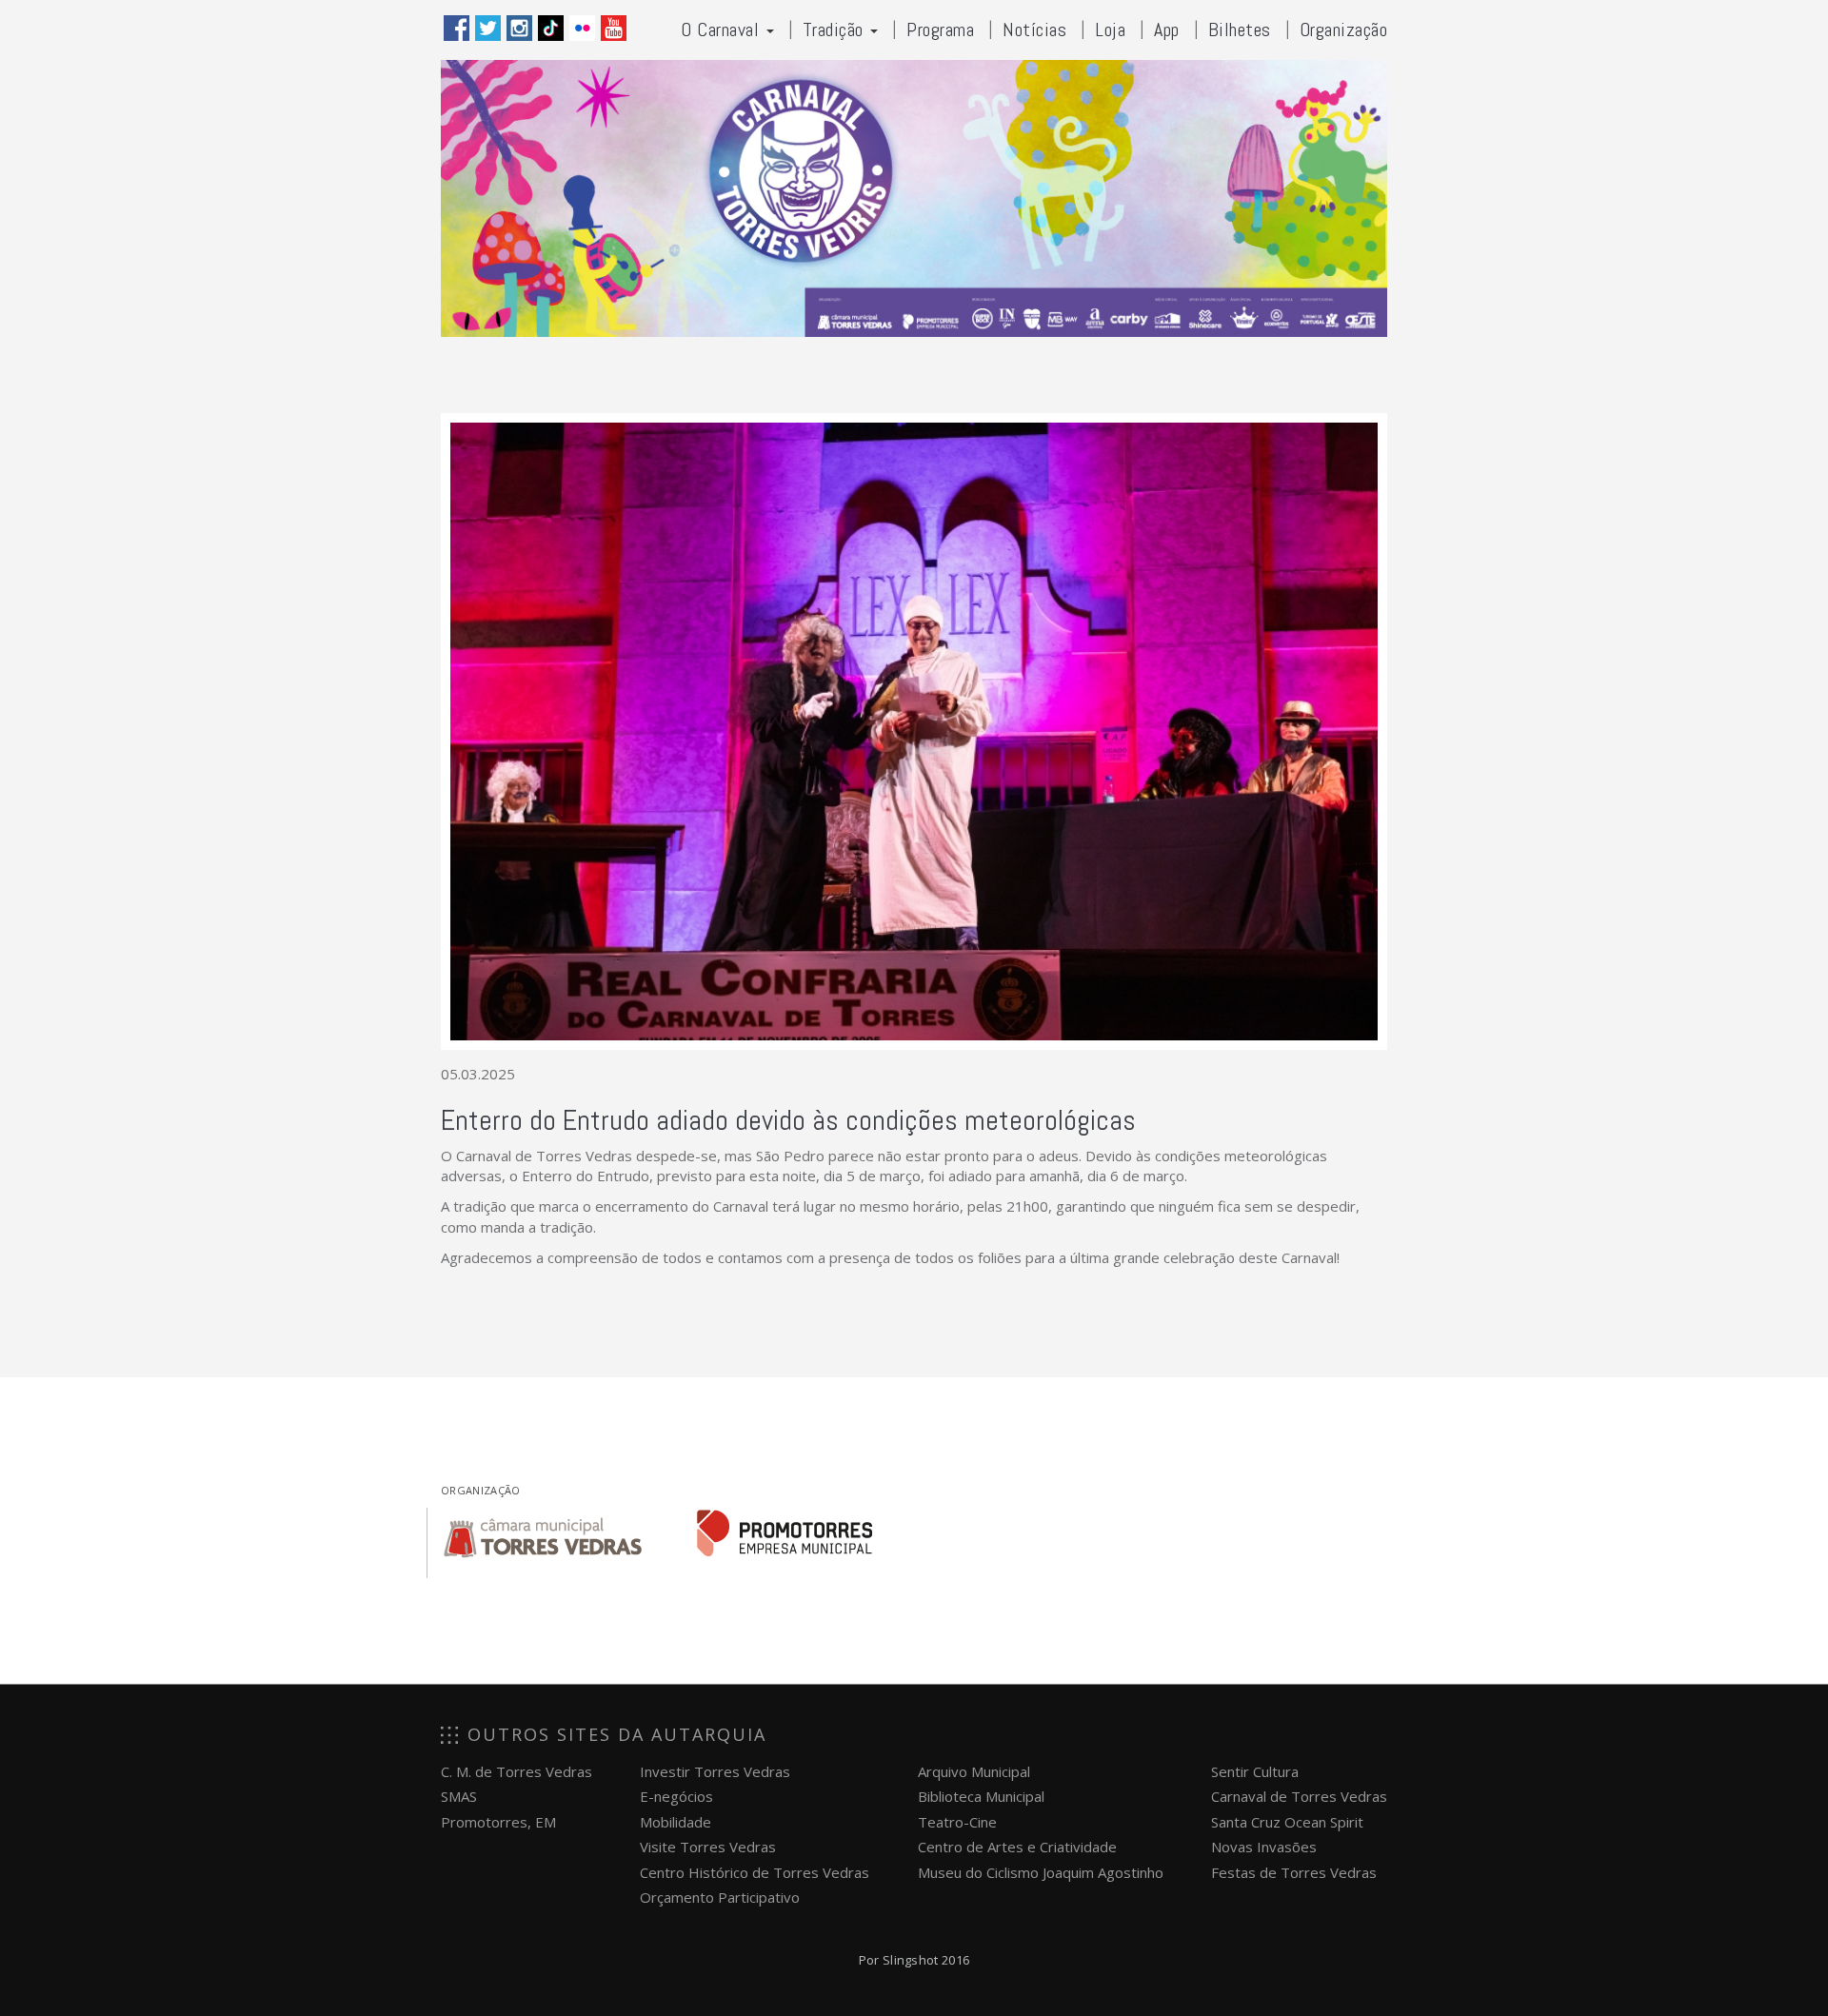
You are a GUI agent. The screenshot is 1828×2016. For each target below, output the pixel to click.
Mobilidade (676, 1822)
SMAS (459, 1796)
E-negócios (676, 1796)
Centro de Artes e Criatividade (1017, 1847)
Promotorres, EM (498, 1822)
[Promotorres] (785, 1533)
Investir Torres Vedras (715, 1771)
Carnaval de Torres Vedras (1299, 1796)
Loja (1110, 30)
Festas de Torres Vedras (1294, 1872)
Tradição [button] (836, 30)
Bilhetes (1240, 30)
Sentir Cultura (1255, 1771)
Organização (1344, 30)
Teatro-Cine (957, 1822)
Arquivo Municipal (974, 1771)
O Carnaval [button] (723, 30)
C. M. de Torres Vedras (517, 1771)
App (1167, 30)
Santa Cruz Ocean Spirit (1287, 1822)
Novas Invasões (1264, 1847)
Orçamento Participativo (720, 1897)
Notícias (1034, 30)
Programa (940, 30)
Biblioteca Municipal (981, 1796)
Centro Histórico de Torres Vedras (755, 1872)
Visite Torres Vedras (708, 1847)
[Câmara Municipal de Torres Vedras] (543, 1533)
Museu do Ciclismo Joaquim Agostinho (1041, 1872)
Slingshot (911, 1960)
